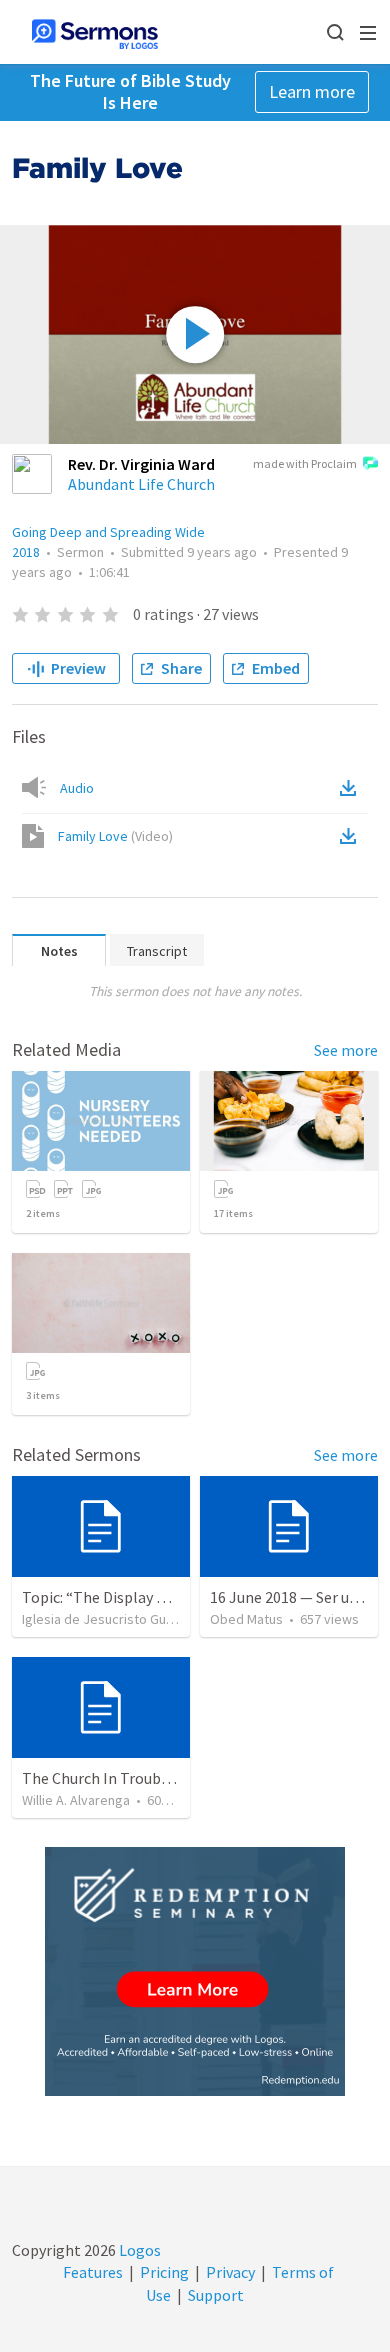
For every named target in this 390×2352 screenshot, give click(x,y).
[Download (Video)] (352, 836)
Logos (138, 2250)
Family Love (115, 836)
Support (216, 2295)
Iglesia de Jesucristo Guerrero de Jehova (146, 1619)
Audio (77, 788)
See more (346, 1050)
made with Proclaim (305, 463)
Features (93, 2272)
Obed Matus (246, 1619)
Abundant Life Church (141, 484)
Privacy (230, 2272)
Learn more (312, 91)
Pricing (164, 2272)
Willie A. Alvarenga (76, 1800)
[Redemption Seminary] (195, 1971)
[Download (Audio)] (352, 788)
